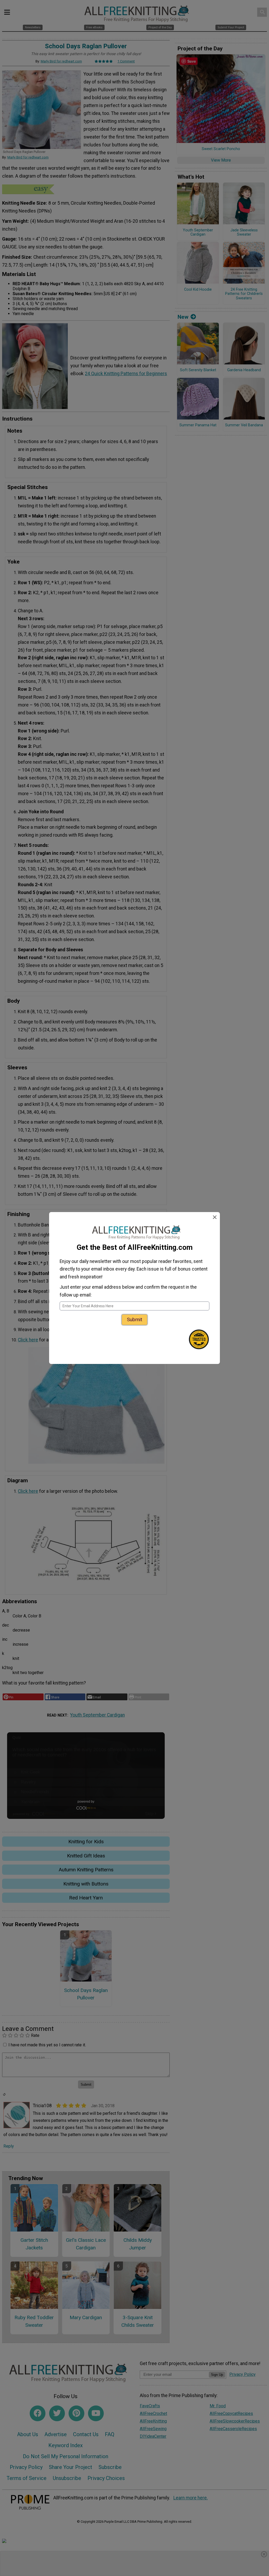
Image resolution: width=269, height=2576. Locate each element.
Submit (134, 1319)
